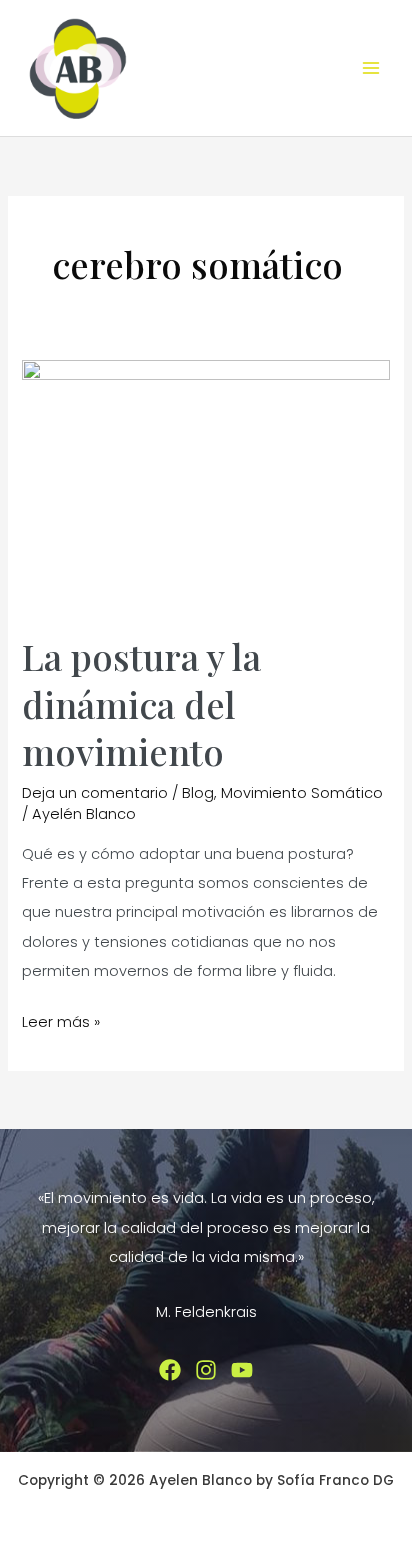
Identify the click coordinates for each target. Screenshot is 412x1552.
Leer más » (61, 1024)
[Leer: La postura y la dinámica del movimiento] (205, 485)
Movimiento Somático (302, 793)
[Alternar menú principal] (371, 68)
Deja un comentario (95, 793)
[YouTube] (242, 1370)
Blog (198, 793)
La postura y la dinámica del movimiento (141, 703)
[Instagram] (206, 1370)
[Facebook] (170, 1370)
